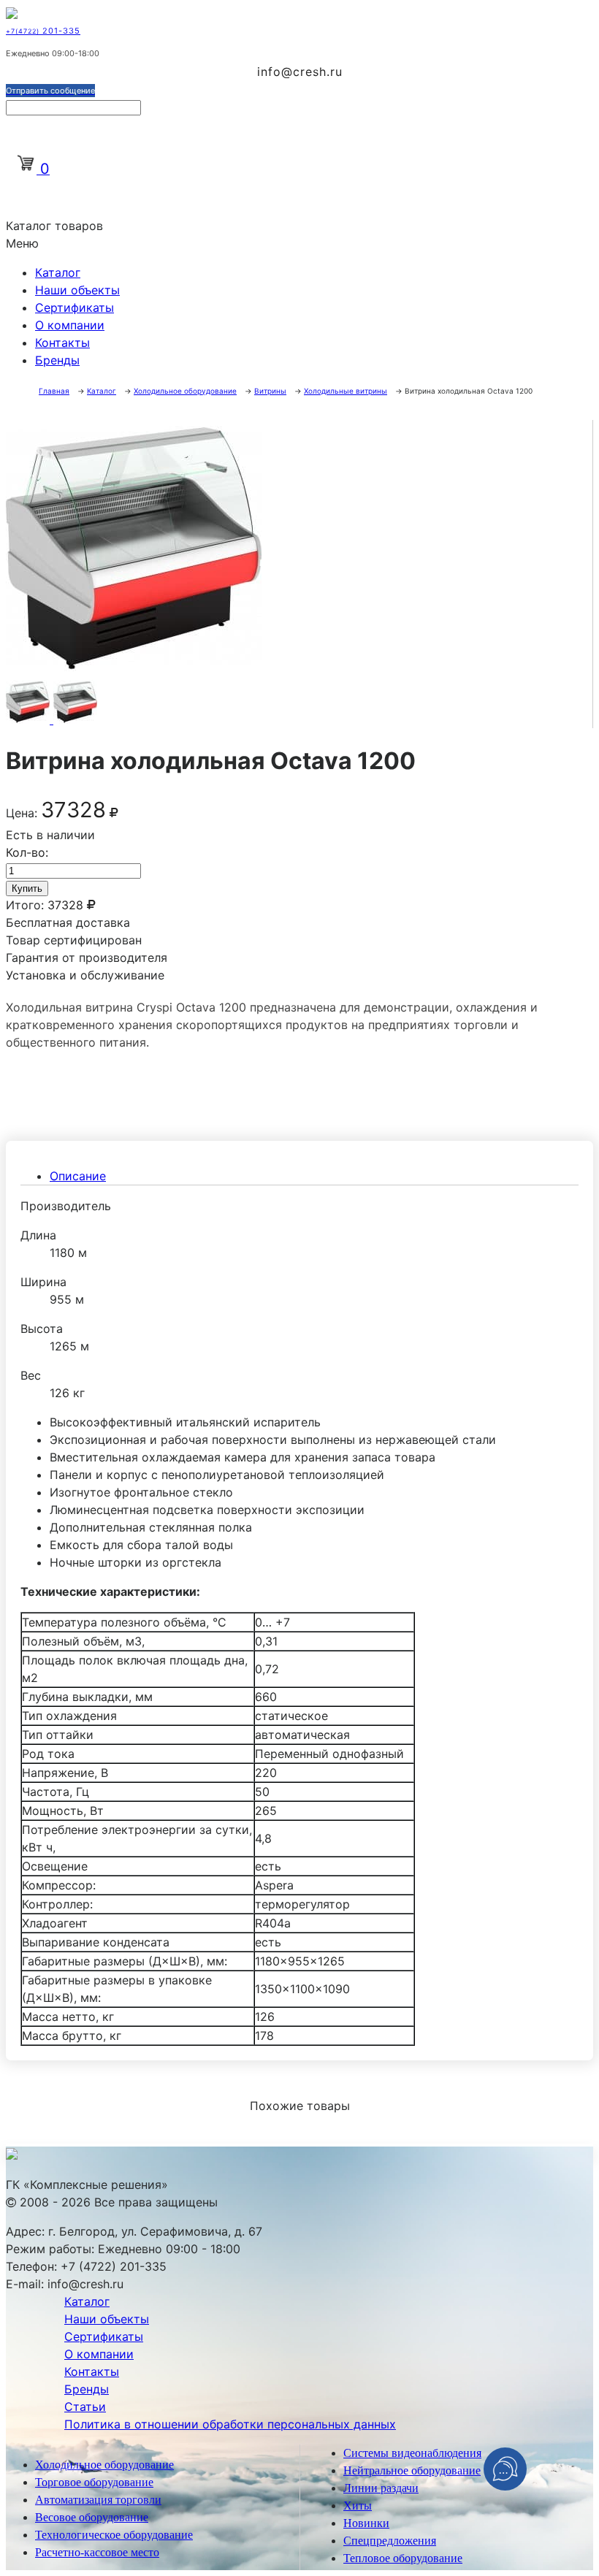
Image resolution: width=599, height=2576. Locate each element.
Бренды (57, 360)
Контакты (62, 343)
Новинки (366, 2523)
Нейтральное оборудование (412, 2470)
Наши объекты (77, 290)
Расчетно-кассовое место (97, 2552)
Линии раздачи (381, 2488)
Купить (27, 888)
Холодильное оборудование (104, 2465)
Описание (78, 1176)
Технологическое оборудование (114, 2535)
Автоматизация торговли (98, 2500)
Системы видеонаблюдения (412, 2453)
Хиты (358, 2506)
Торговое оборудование (94, 2482)
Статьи (85, 2407)
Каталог (58, 272)
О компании (70, 325)
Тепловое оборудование (403, 2558)
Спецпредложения (390, 2541)
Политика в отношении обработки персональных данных (230, 2424)
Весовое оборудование (92, 2517)
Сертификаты (75, 307)
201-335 (43, 31)
